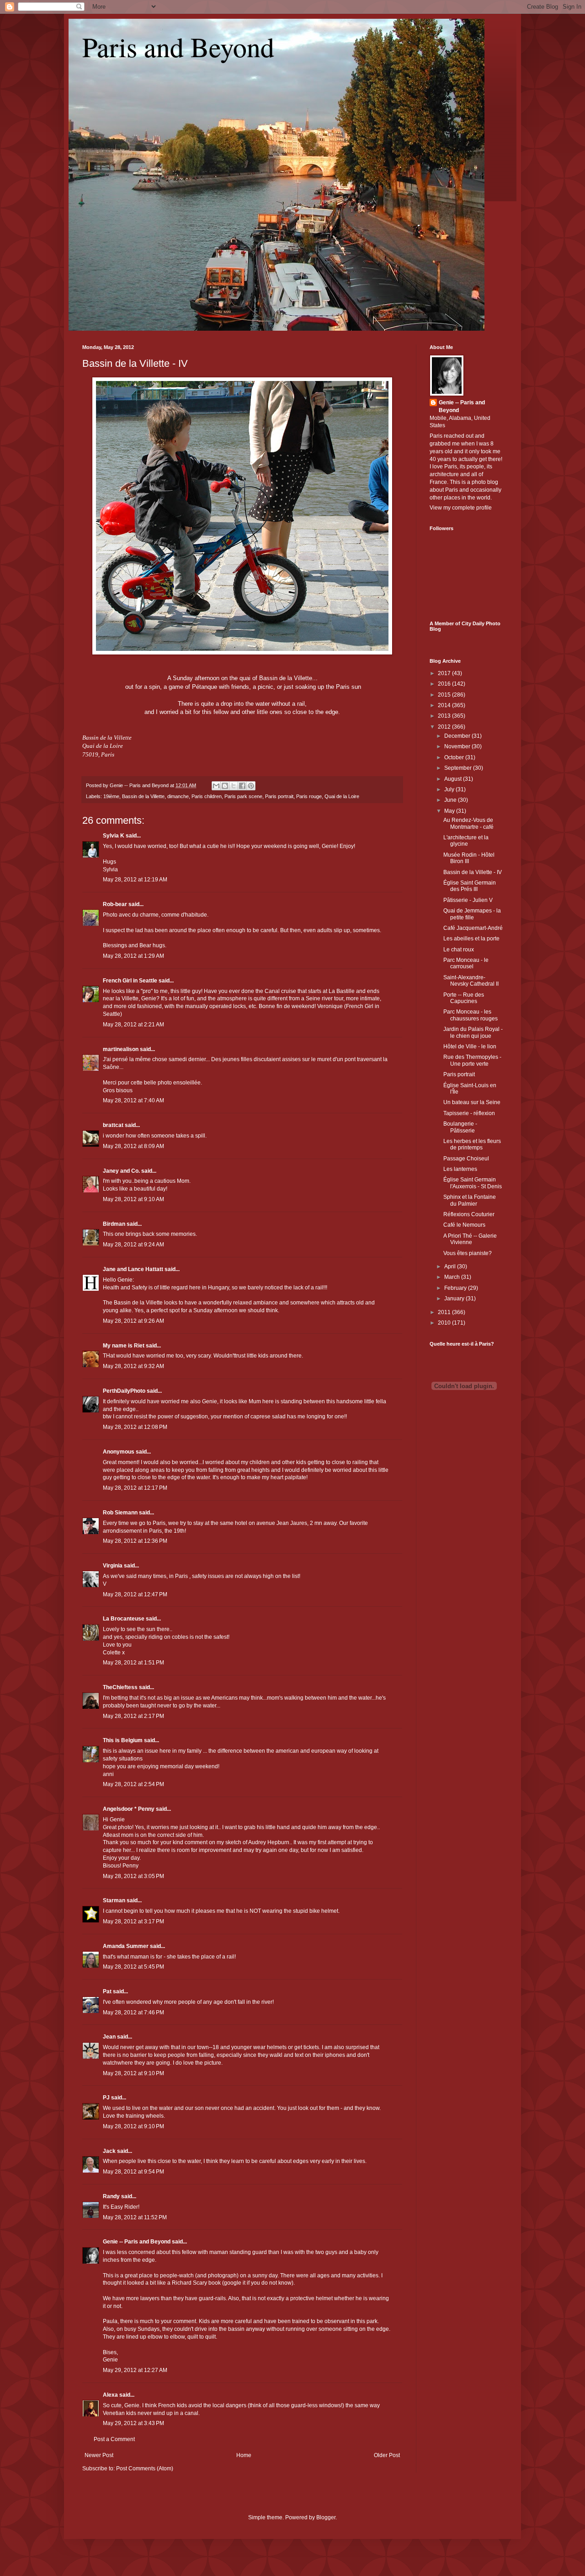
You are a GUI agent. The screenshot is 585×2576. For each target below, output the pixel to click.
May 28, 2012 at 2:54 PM (133, 1784)
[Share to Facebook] (242, 786)
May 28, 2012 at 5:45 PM (133, 1967)
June (451, 800)
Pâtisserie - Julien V (468, 900)
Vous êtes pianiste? (468, 1253)
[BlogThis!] (225, 786)
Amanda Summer (126, 1946)
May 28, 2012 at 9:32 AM (133, 1366)
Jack (109, 2151)
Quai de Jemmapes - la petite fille (472, 914)
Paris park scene (243, 796)
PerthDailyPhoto (124, 1391)
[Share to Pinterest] (251, 786)
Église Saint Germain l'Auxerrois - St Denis (473, 1183)
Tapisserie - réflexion (469, 1113)
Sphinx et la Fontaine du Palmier (470, 1200)
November (458, 746)
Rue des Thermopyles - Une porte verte (472, 1060)
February (456, 1288)
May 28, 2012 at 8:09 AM (133, 1146)
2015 (445, 695)
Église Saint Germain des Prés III (470, 886)
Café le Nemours (464, 1225)
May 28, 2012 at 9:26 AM (133, 1321)
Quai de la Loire (342, 796)
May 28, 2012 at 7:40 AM (133, 1100)
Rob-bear (115, 904)
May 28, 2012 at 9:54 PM (133, 2172)
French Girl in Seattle (130, 981)
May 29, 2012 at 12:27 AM (135, 2370)
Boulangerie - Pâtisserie (460, 1127)
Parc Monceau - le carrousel (466, 963)
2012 (445, 727)
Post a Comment (114, 2439)
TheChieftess (120, 1687)
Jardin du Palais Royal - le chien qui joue (473, 1032)
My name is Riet (124, 1346)
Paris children (207, 796)
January (455, 1299)
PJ (106, 2098)
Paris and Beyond (178, 47)
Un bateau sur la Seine (472, 1102)
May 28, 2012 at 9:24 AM (133, 1245)
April (451, 1267)
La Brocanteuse (124, 1619)
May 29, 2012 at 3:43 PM (133, 2423)
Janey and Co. (121, 1171)
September (459, 768)
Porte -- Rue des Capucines (464, 998)
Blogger (326, 2517)
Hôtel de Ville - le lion (470, 1046)
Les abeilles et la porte (471, 939)
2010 (445, 1323)
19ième (111, 796)
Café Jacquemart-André (473, 928)
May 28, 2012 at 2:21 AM (133, 1025)
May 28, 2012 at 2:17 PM (133, 1716)
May (450, 811)
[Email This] (216, 786)
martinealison (121, 1049)
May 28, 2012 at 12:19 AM (135, 880)
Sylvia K (114, 836)
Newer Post (99, 2455)
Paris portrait (279, 796)
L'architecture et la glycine (466, 841)
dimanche (178, 796)
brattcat (113, 1125)
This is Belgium (123, 1740)
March (453, 1277)
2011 (445, 1312)
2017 (445, 673)
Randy (111, 2196)
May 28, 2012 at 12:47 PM (135, 1594)
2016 (445, 684)
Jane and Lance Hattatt (133, 1269)
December (458, 736)
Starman (114, 1900)
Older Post (387, 2455)
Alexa (110, 2395)
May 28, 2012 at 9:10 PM (133, 2073)
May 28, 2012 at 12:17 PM (135, 1488)
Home (244, 2455)
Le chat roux (459, 950)
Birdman (114, 1224)
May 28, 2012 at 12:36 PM (135, 1541)
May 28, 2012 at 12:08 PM (135, 1427)
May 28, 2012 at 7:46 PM (133, 2012)
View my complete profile (461, 508)
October (455, 757)
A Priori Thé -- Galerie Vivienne (470, 1239)
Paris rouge (309, 796)
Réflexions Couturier (469, 1214)
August (454, 779)
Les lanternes (460, 1169)
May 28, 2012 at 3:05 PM (133, 1876)
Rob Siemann (120, 1513)
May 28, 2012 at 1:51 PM (133, 1663)
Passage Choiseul (466, 1159)
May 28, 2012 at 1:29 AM (133, 956)
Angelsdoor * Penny (129, 1809)
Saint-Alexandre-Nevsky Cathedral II (471, 981)
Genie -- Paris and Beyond (137, 2242)
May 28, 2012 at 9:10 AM (133, 1199)
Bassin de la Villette (143, 796)
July (450, 789)
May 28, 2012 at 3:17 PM (133, 1921)
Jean (109, 2037)
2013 (445, 716)
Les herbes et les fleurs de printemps (472, 1144)
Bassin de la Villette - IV (135, 363)
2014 (445, 705)
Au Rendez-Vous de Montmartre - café (468, 823)
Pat (107, 1991)
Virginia (113, 1566)
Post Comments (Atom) (145, 2469)
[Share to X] (234, 786)
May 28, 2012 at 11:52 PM (135, 2217)
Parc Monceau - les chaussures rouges (471, 1015)
